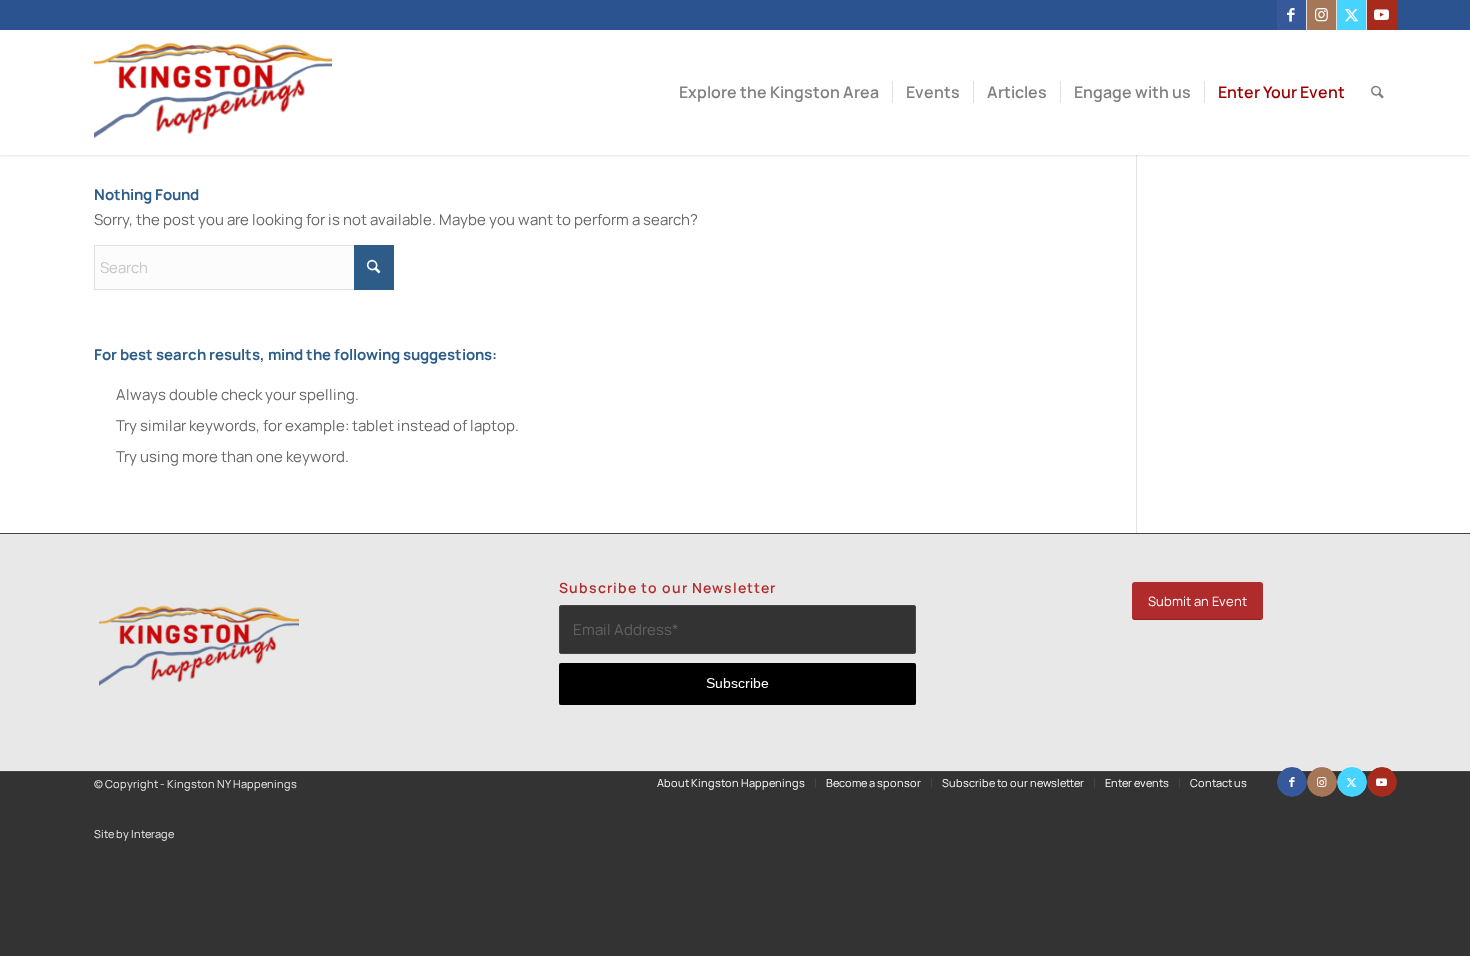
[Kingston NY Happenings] (213, 92)
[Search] (1377, 92)
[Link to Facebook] (1291, 15)
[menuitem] (779, 92)
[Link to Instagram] (1321, 15)
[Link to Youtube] (1382, 15)
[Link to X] (1351, 15)
